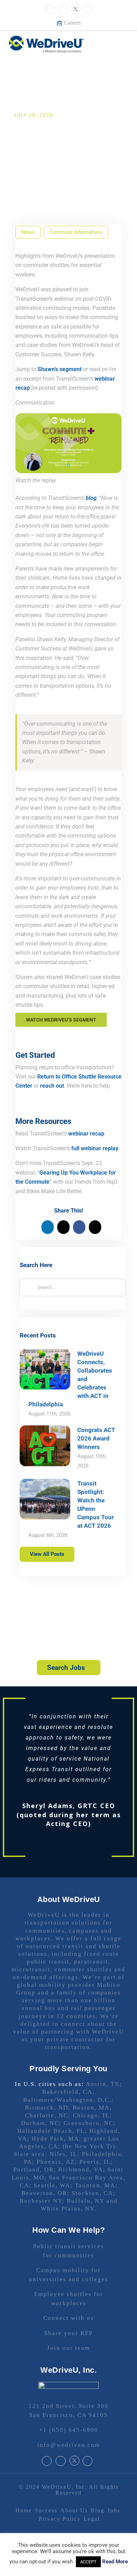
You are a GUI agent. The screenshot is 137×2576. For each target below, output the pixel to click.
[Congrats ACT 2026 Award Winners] (45, 1446)
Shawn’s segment (60, 369)
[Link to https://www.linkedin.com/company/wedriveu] (87, 9)
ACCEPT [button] (88, 2562)
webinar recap (86, 1134)
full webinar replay (95, 1148)
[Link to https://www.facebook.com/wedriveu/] (50, 9)
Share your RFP (68, 2312)
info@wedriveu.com (69, 2424)
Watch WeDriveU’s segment (61, 1020)
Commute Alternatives (76, 232)
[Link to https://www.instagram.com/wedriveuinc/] (63, 9)
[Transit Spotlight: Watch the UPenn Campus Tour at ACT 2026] (45, 1499)
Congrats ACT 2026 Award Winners (96, 1438)
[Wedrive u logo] (46, 39)
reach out (52, 1086)
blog (91, 498)
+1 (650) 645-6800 (69, 2409)
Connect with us (68, 2297)
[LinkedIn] (48, 1227)
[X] (63, 1227)
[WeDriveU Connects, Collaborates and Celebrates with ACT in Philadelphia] (45, 1369)
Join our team (68, 2327)
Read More (115, 2562)
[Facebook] (79, 1227)
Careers (72, 23)
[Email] (95, 1227)
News (28, 232)
